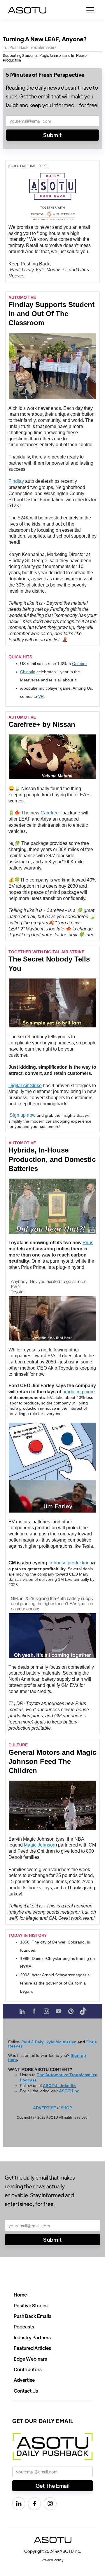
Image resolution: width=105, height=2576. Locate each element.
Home (20, 2295)
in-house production (69, 1563)
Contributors (28, 2369)
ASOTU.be (69, 2091)
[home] (27, 10)
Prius (88, 1243)
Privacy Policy (52, 2560)
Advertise (24, 2380)
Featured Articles (32, 2348)
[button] (90, 10)
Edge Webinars (30, 2359)
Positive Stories (31, 2305)
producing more (79, 1392)
